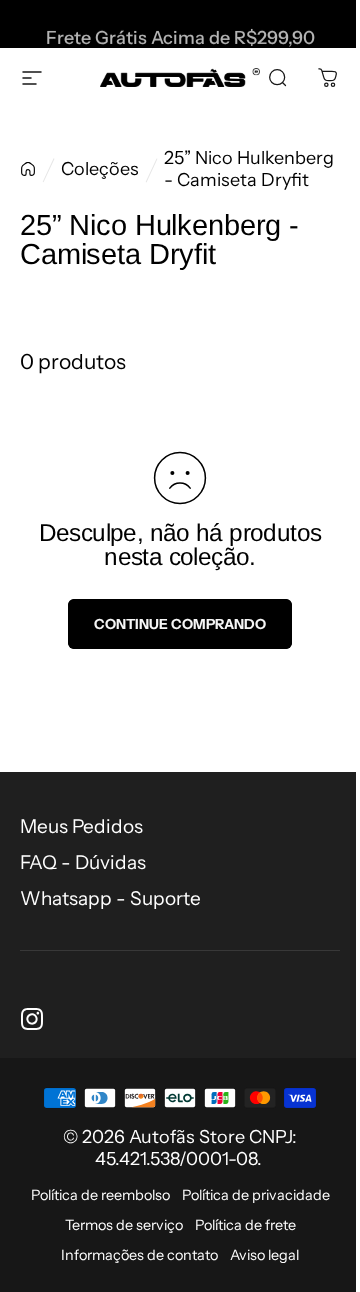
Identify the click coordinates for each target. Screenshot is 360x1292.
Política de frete (245, 1225)
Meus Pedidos (81, 826)
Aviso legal (264, 1255)
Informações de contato (139, 1255)
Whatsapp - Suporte (110, 898)
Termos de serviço (124, 1225)
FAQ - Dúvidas (83, 862)
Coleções (100, 169)
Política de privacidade (256, 1195)
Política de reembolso (100, 1195)
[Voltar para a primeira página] (28, 169)
